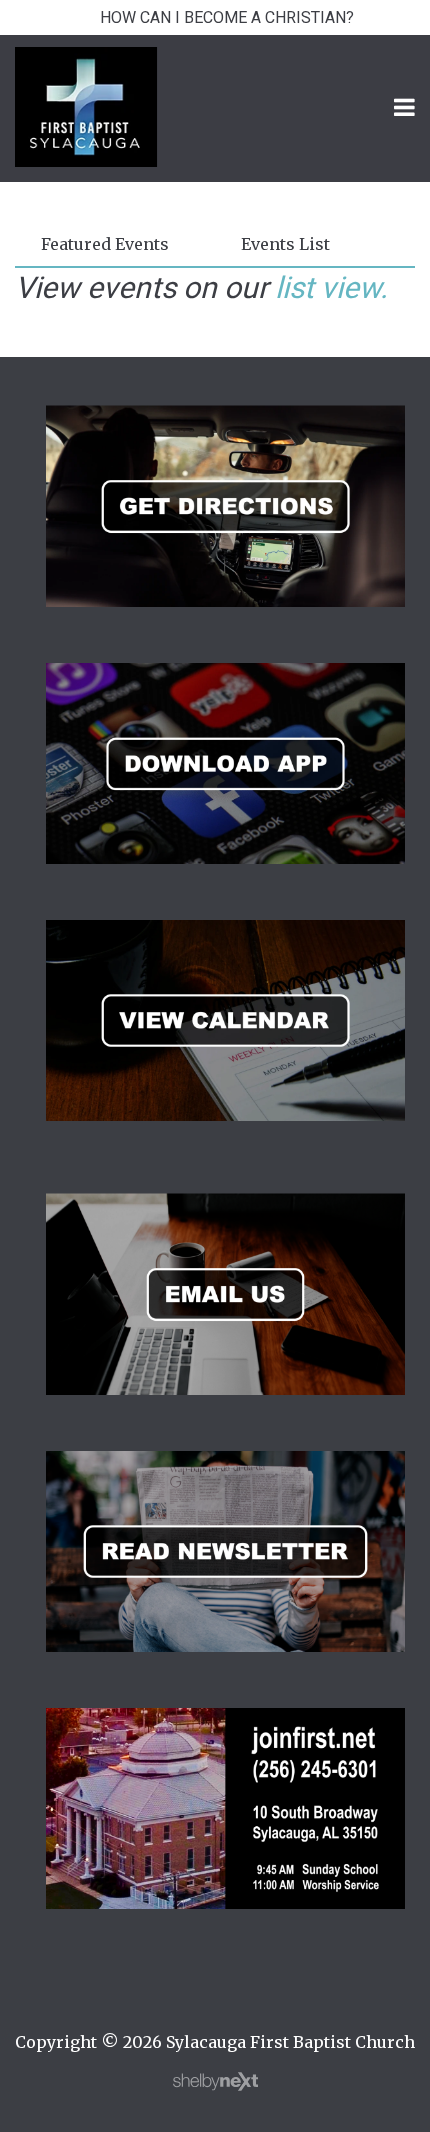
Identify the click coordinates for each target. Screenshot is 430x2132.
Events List (285, 244)
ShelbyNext (215, 2082)
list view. (331, 287)
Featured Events (105, 244)
